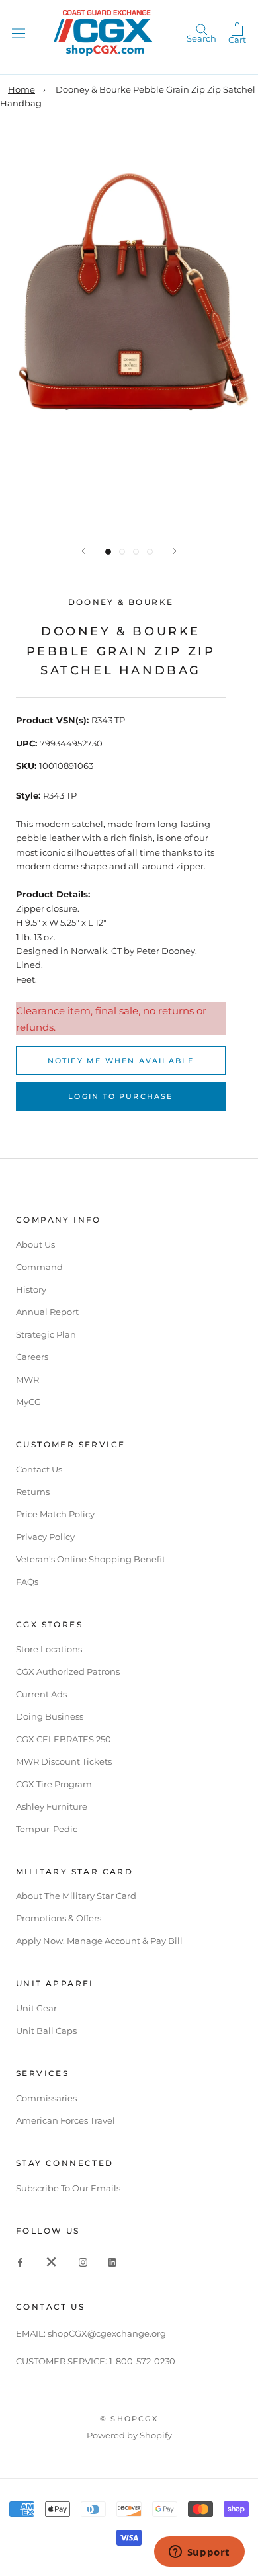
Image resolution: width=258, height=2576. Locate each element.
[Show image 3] (136, 552)
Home (21, 89)
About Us (35, 1244)
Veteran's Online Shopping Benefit (91, 1559)
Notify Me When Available (121, 1061)
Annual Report (47, 1312)
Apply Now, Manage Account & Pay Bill (99, 1941)
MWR (27, 1379)
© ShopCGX (129, 2419)
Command (39, 1267)
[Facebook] (20, 2262)
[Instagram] (83, 2262)
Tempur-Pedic (47, 1829)
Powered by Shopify (129, 2435)
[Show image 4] (150, 552)
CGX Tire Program (54, 1784)
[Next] (175, 551)
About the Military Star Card (76, 1896)
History (31, 1289)
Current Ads (41, 1694)
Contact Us (39, 1469)
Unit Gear (36, 2008)
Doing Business (50, 1716)
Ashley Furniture (52, 1806)
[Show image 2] (122, 552)
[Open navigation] (19, 33)
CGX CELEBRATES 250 (64, 1739)
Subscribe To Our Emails (68, 2188)
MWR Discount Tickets (64, 1761)
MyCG (28, 1402)
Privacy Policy (45, 1537)
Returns (33, 1492)
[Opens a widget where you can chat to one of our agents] (199, 2553)
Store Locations (49, 1649)
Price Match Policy (55, 1514)
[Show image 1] (108, 552)
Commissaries (46, 2098)
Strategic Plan (46, 1334)
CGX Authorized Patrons (68, 1671)
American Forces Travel (65, 2120)
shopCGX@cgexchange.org (107, 2333)
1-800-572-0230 (142, 2361)
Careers (32, 1357)
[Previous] (83, 551)
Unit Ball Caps (46, 2031)
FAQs (27, 1582)
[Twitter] (52, 2262)
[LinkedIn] (112, 2262)
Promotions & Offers (59, 1918)
